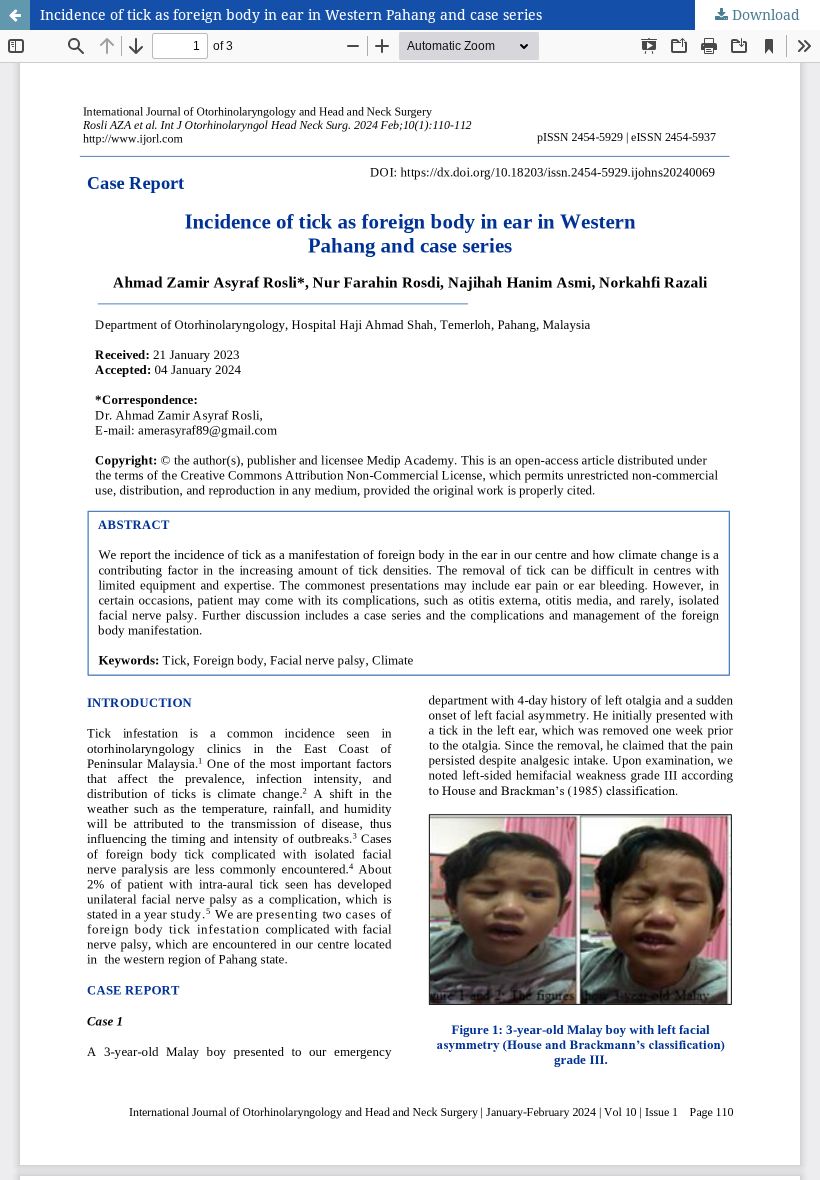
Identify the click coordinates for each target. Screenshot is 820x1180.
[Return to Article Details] (15, 15)
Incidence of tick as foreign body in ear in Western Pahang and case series (291, 14)
